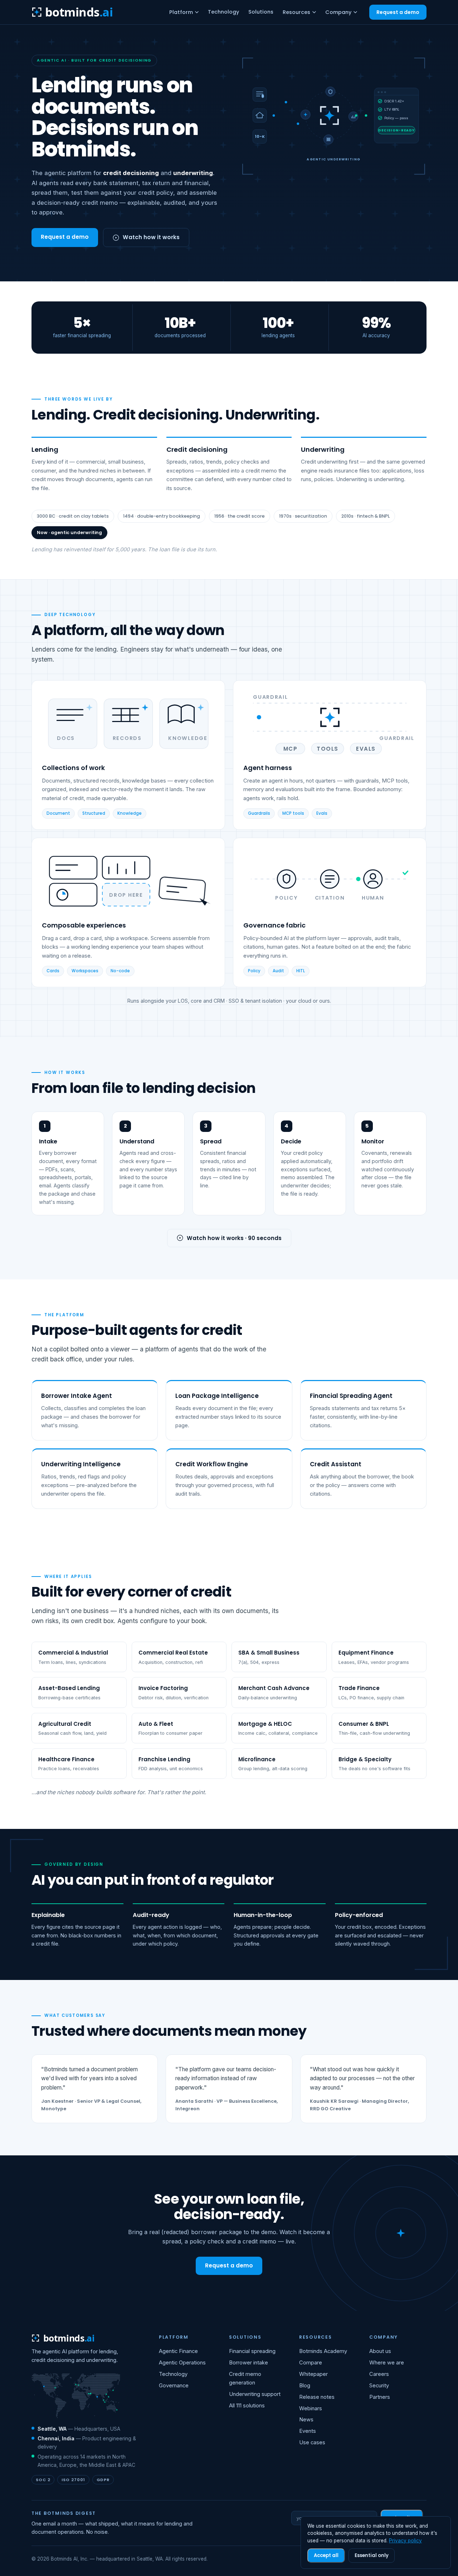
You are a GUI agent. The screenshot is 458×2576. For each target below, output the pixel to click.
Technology (223, 12)
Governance (174, 2386)
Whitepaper (313, 2374)
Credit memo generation (245, 2378)
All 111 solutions (247, 2406)
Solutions (261, 12)
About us (380, 2351)
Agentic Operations (182, 2363)
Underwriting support (255, 2394)
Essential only (372, 2555)
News (306, 2420)
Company (338, 12)
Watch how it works (151, 237)
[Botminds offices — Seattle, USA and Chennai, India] (76, 2396)
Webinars (311, 2408)
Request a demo (398, 12)
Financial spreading (252, 2351)
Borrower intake (249, 2363)
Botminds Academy (323, 2351)
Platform (181, 12)
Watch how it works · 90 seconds (234, 1238)
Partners (380, 2397)
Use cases (312, 2442)
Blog (305, 2386)
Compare (311, 2363)
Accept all (326, 2555)
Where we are (387, 2363)
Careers (379, 2374)
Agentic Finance (178, 2351)
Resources (296, 12)
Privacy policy (405, 2541)
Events (308, 2431)
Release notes (317, 2397)
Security (379, 2386)
